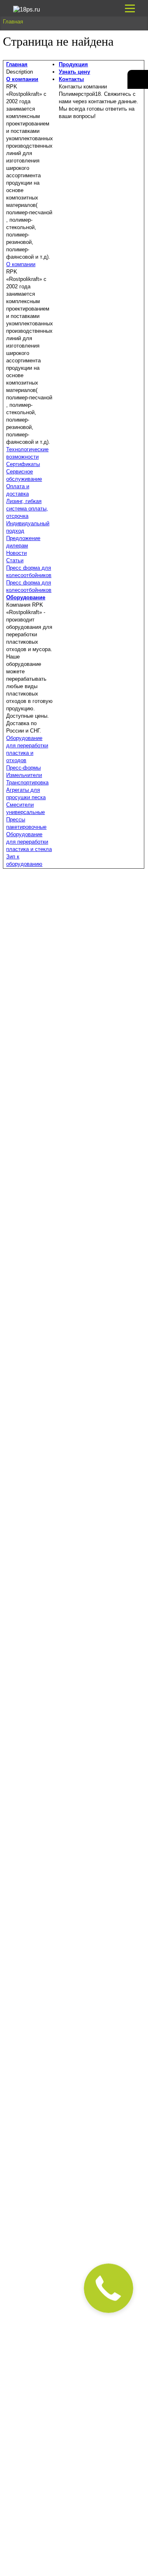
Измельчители (24, 775)
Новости (16, 553)
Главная (17, 64)
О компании (22, 79)
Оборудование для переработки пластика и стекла (29, 842)
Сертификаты (23, 464)
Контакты (71, 79)
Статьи (15, 560)
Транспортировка (27, 783)
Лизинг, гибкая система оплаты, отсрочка (27, 509)
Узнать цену (74, 72)
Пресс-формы (23, 768)
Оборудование (26, 597)
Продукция (73, 64)
